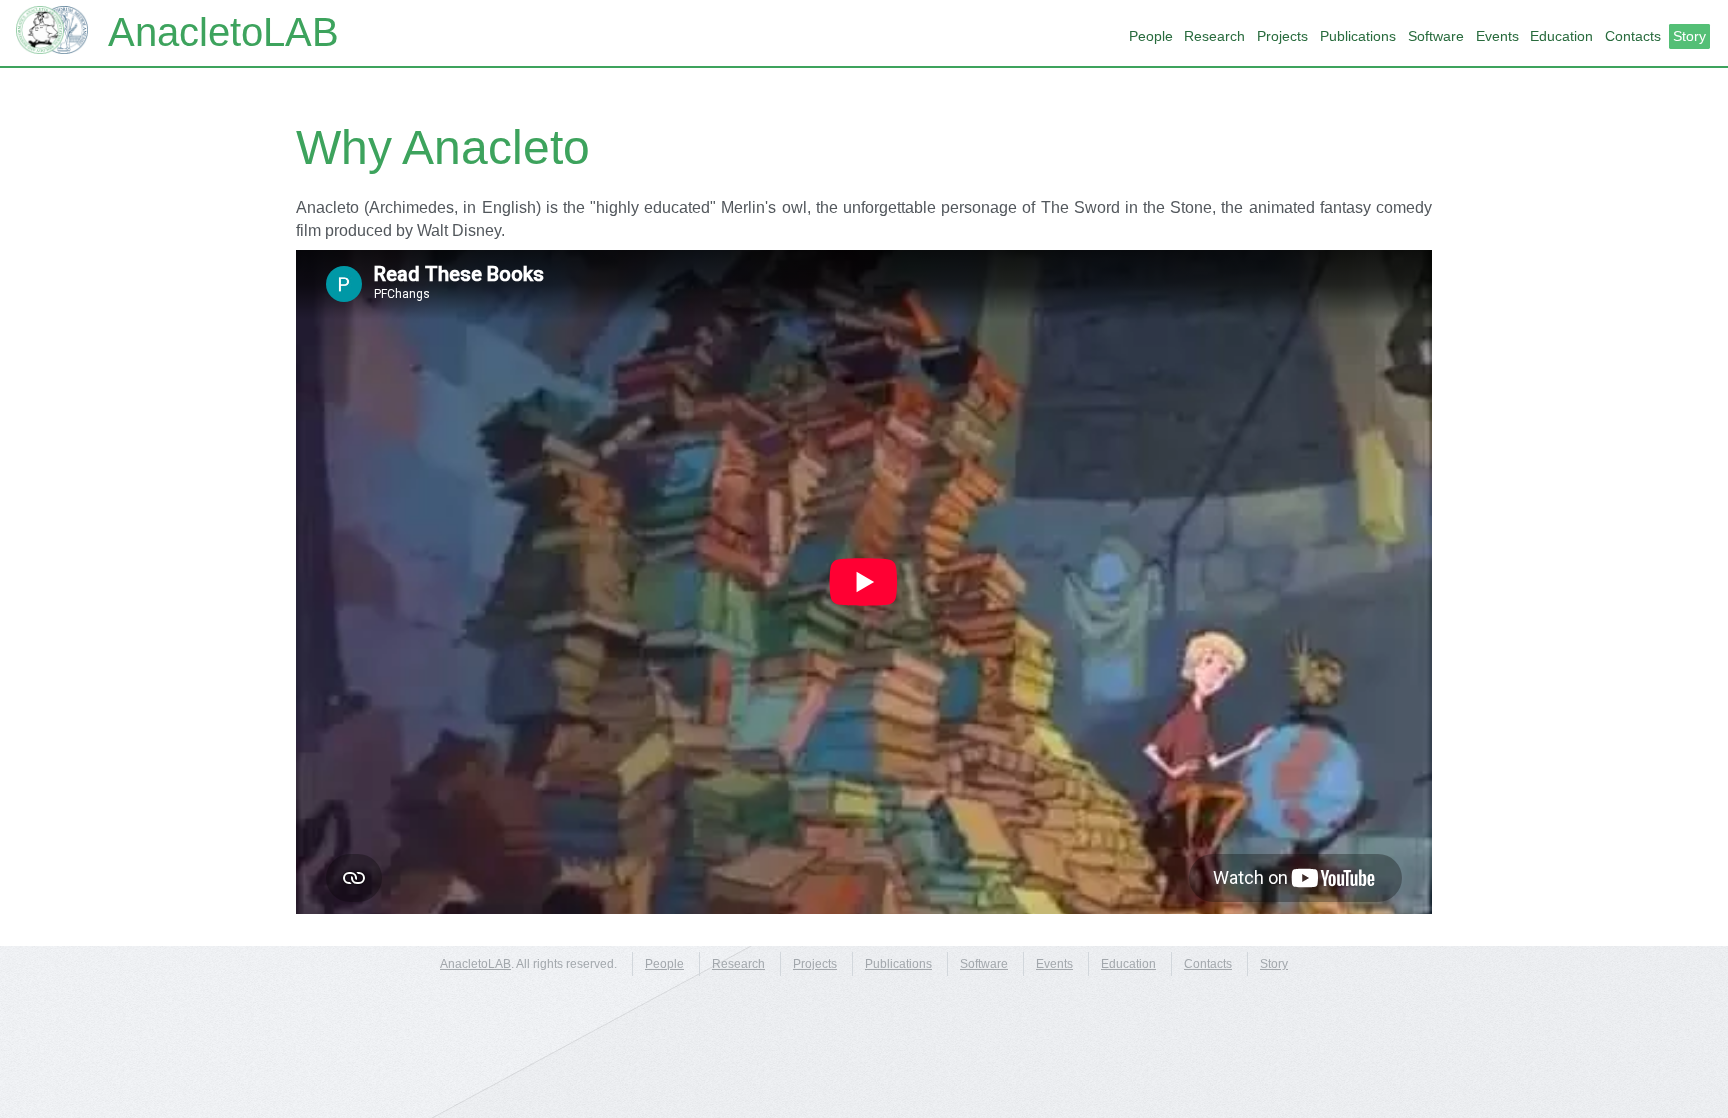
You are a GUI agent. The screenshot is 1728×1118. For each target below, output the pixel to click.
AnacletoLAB (223, 32)
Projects (1282, 36)
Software (1436, 36)
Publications (1358, 36)
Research (1214, 36)
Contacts (1633, 36)
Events (1497, 36)
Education (1561, 36)
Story (1689, 36)
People (1151, 36)
